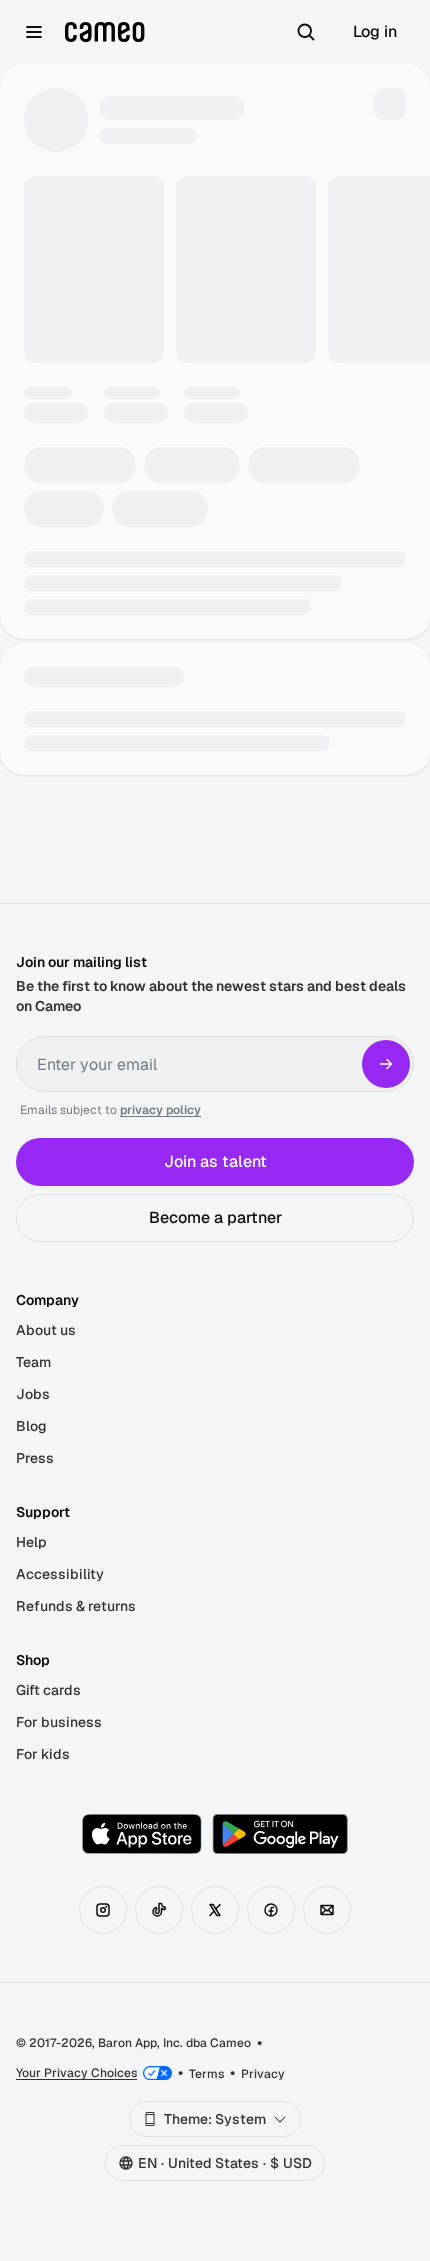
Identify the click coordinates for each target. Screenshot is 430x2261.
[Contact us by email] (327, 1910)
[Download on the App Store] (142, 1834)
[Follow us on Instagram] (103, 1910)
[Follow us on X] (215, 1910)
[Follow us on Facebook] (271, 1910)
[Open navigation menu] (34, 32)
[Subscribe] (386, 1064)
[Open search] (306, 32)
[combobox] (215, 2119)
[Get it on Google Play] (280, 1834)
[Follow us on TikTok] (159, 1910)
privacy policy (160, 1110)
